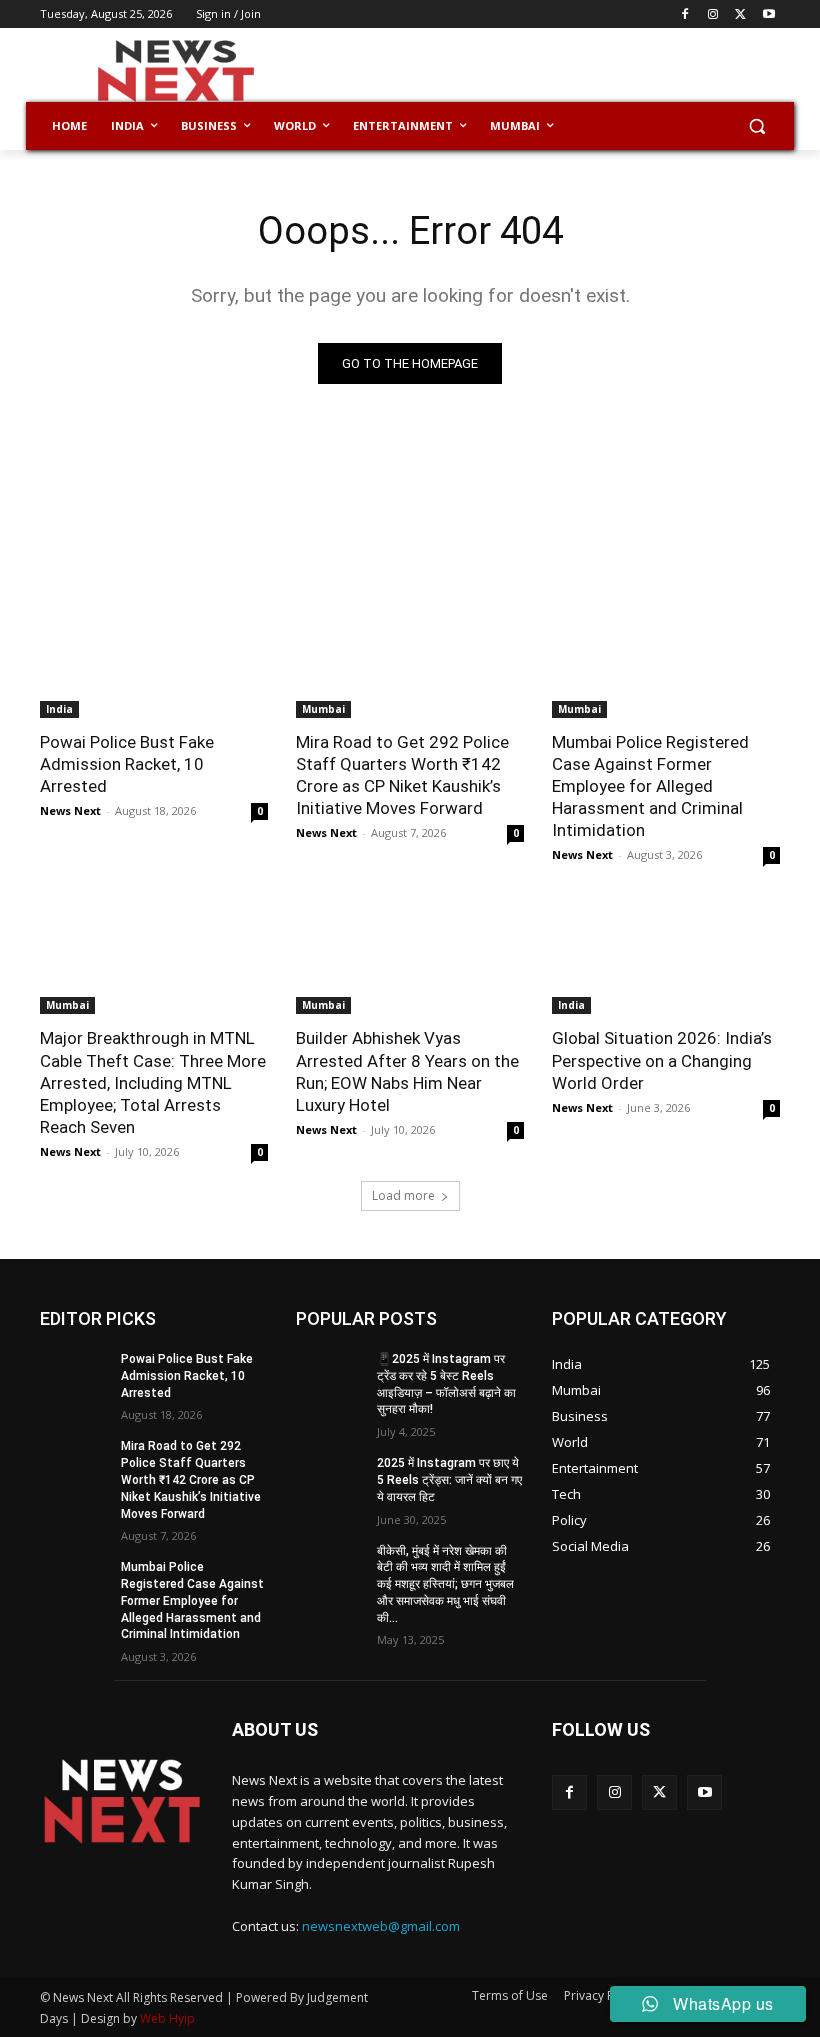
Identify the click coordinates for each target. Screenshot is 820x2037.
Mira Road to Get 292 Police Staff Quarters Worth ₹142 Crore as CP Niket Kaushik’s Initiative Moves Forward (191, 1479)
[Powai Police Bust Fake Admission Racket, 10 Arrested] (154, 661)
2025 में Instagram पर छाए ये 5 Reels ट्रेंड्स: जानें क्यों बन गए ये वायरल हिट (449, 1480)
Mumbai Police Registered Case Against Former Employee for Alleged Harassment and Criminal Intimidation (650, 786)
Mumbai (323, 709)
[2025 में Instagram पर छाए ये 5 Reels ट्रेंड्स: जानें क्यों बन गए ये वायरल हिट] (330, 1479)
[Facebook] (685, 14)
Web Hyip (167, 2018)
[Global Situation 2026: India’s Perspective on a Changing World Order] (666, 957)
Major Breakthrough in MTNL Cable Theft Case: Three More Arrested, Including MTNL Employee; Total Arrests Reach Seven (153, 1082)
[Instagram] (713, 14)
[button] (756, 126)
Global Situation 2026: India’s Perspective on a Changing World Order (662, 1060)
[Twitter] (740, 14)
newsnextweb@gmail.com (381, 1926)
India (59, 709)
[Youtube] (768, 14)
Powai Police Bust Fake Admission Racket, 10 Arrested (127, 764)
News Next (70, 810)
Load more (403, 1195)
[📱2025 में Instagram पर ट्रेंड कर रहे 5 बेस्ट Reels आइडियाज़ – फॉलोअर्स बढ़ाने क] (330, 1375)
